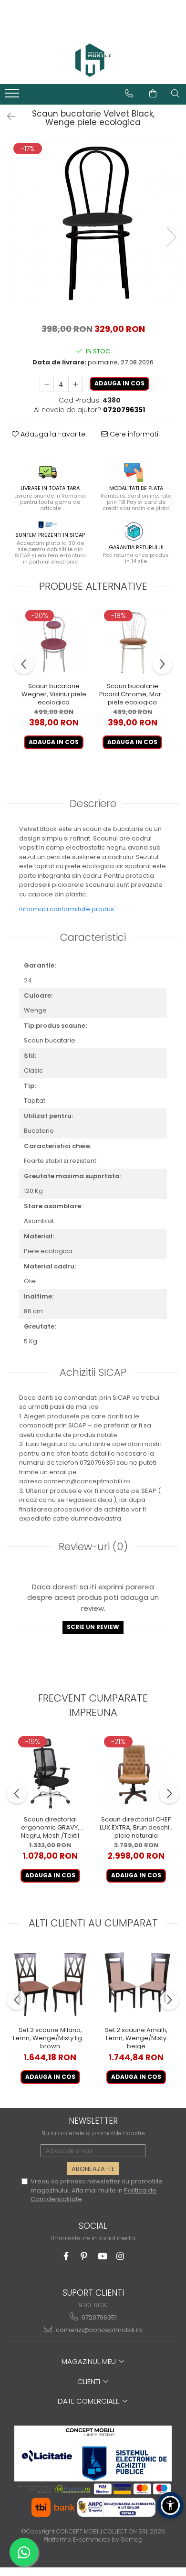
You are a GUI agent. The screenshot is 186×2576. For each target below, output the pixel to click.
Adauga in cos (119, 383)
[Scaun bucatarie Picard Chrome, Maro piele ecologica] (132, 643)
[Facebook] (66, 2256)
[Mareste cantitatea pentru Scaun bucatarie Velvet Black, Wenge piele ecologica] (75, 384)
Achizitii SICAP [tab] (93, 1372)
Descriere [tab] (93, 804)
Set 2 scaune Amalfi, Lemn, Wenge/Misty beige (136, 2038)
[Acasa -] (93, 60)
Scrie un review (93, 1627)
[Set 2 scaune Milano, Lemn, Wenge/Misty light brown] (50, 1983)
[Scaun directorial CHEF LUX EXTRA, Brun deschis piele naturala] (136, 1773)
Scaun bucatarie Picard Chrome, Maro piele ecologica (132, 694)
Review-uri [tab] (93, 1547)
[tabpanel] (93, 227)
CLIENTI (90, 2381)
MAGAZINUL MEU (90, 2361)
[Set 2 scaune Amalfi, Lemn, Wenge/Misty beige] (136, 1983)
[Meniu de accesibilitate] (170, 2505)
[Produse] (13, 96)
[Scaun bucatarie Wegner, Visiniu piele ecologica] (54, 643)
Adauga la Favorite (52, 434)
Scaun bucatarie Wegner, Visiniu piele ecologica (54, 694)
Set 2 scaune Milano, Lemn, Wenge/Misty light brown (50, 2038)
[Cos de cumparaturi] (153, 94)
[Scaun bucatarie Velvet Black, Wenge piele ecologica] (93, 227)
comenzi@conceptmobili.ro (98, 2330)
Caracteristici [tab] (93, 937)
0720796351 (98, 2317)
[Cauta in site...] (175, 94)
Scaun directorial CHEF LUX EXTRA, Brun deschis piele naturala (136, 1827)
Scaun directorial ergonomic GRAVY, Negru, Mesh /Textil (50, 1827)
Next (171, 237)
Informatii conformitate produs (67, 909)
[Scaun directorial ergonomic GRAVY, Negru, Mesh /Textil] (50, 1773)
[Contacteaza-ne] (129, 94)
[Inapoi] (7, 117)
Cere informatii (134, 434)
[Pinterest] (84, 2256)
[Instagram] (120, 2256)
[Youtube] (102, 2256)
